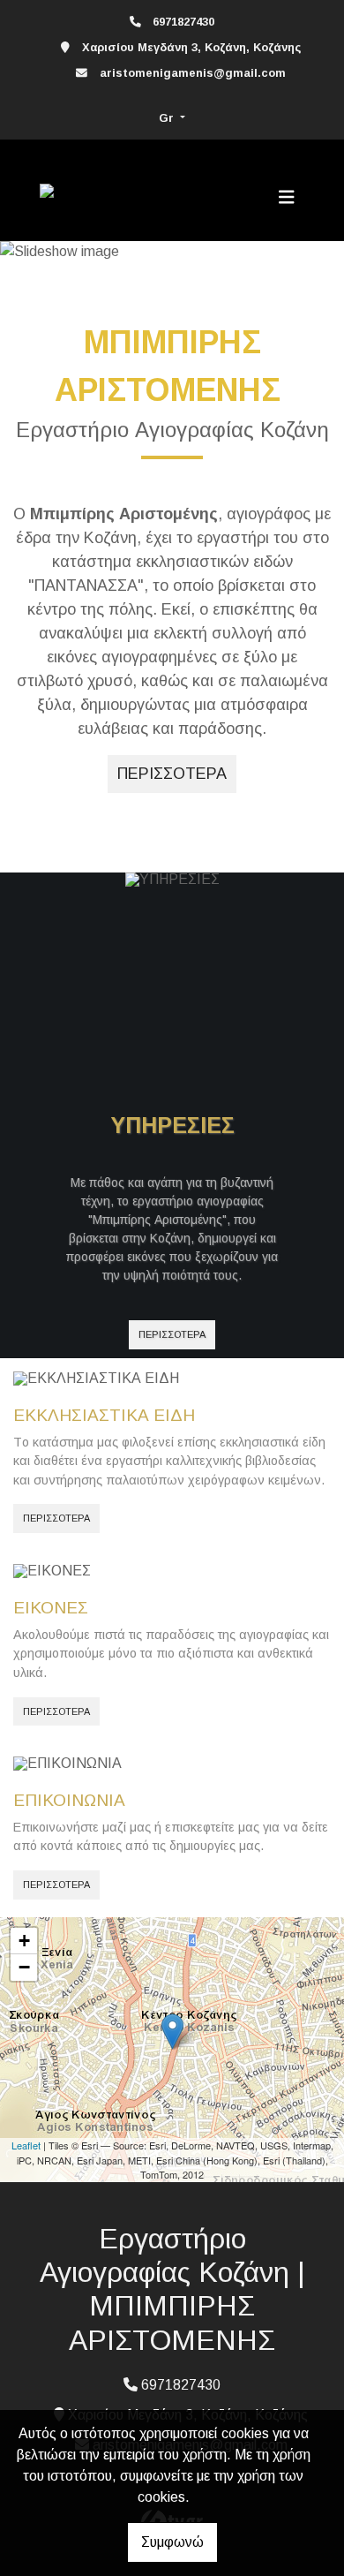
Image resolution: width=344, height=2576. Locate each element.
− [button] (24, 1967)
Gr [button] (168, 118)
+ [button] (24, 1941)
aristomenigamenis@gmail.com (193, 73)
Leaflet (26, 2145)
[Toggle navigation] (287, 197)
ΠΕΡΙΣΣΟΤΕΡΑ (172, 1334)
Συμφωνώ (172, 2542)
